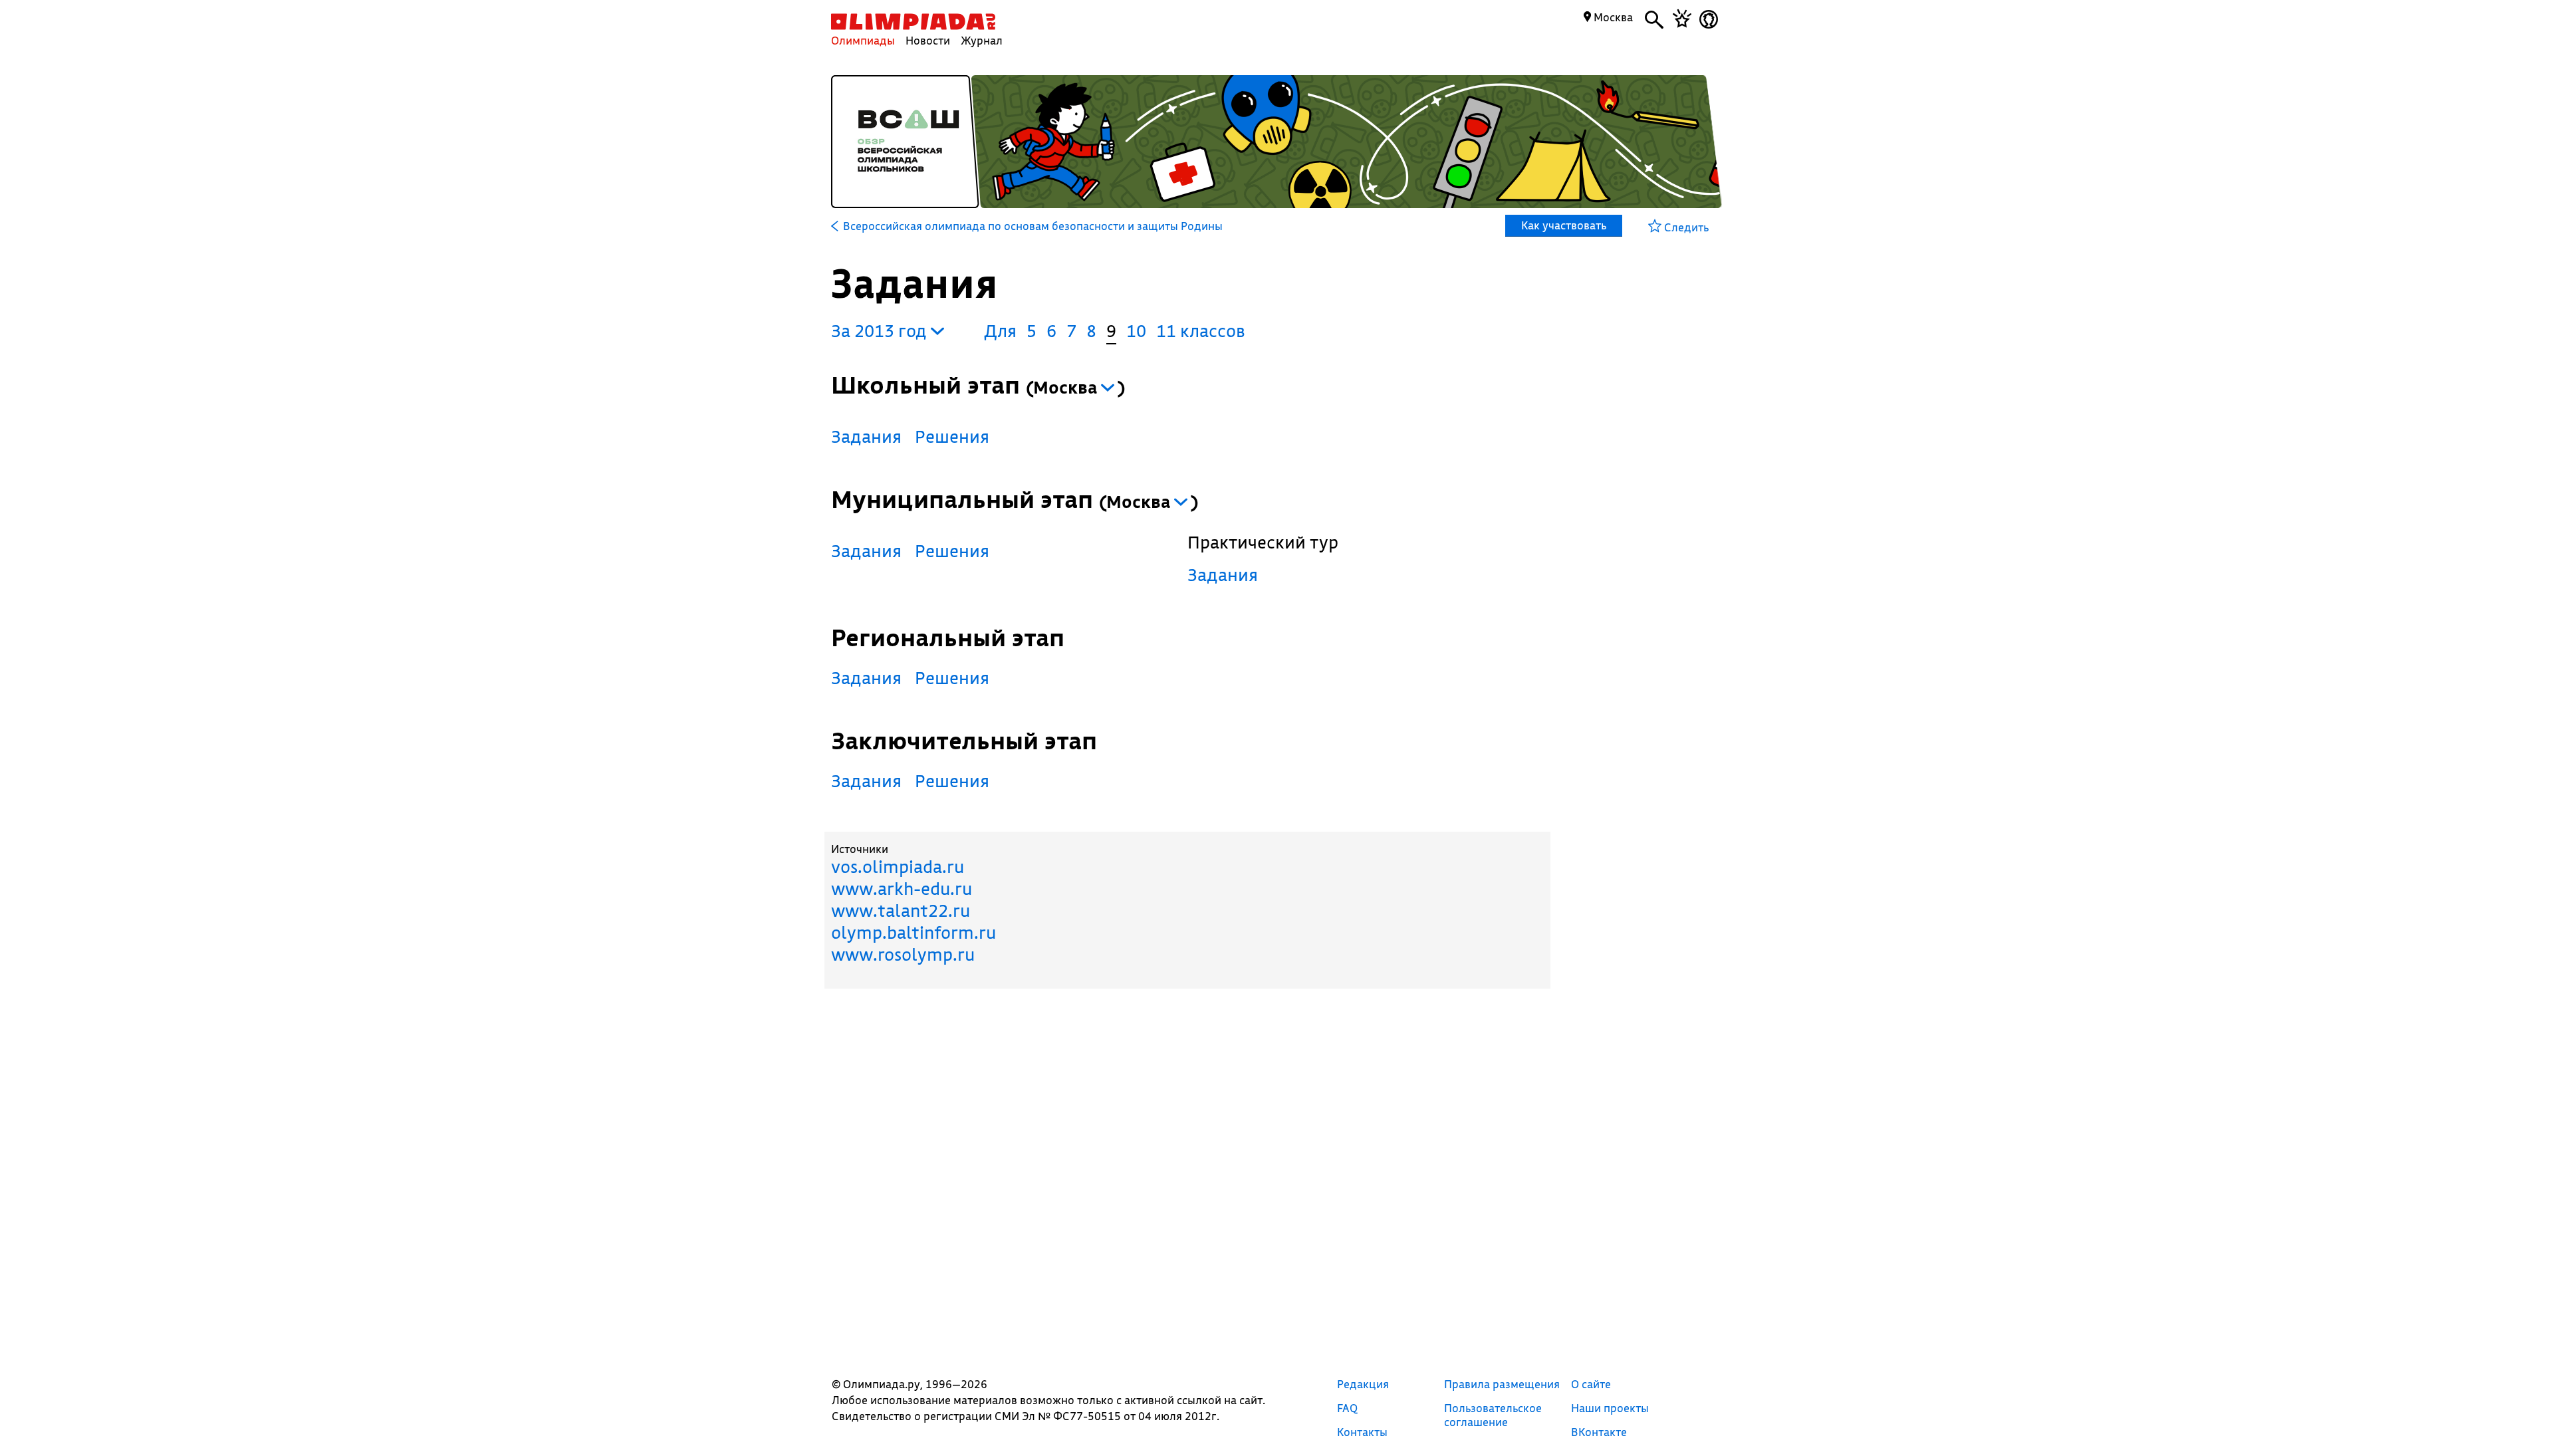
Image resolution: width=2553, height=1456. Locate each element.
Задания (866, 436)
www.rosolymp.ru (903, 954)
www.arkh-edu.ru (902, 889)
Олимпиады (863, 40)
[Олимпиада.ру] (913, 22)
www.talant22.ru (901, 910)
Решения (952, 436)
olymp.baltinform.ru (913, 932)
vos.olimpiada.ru (898, 867)
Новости (928, 40)
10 (1136, 331)
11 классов (1201, 331)
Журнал (982, 40)
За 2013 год (881, 331)
